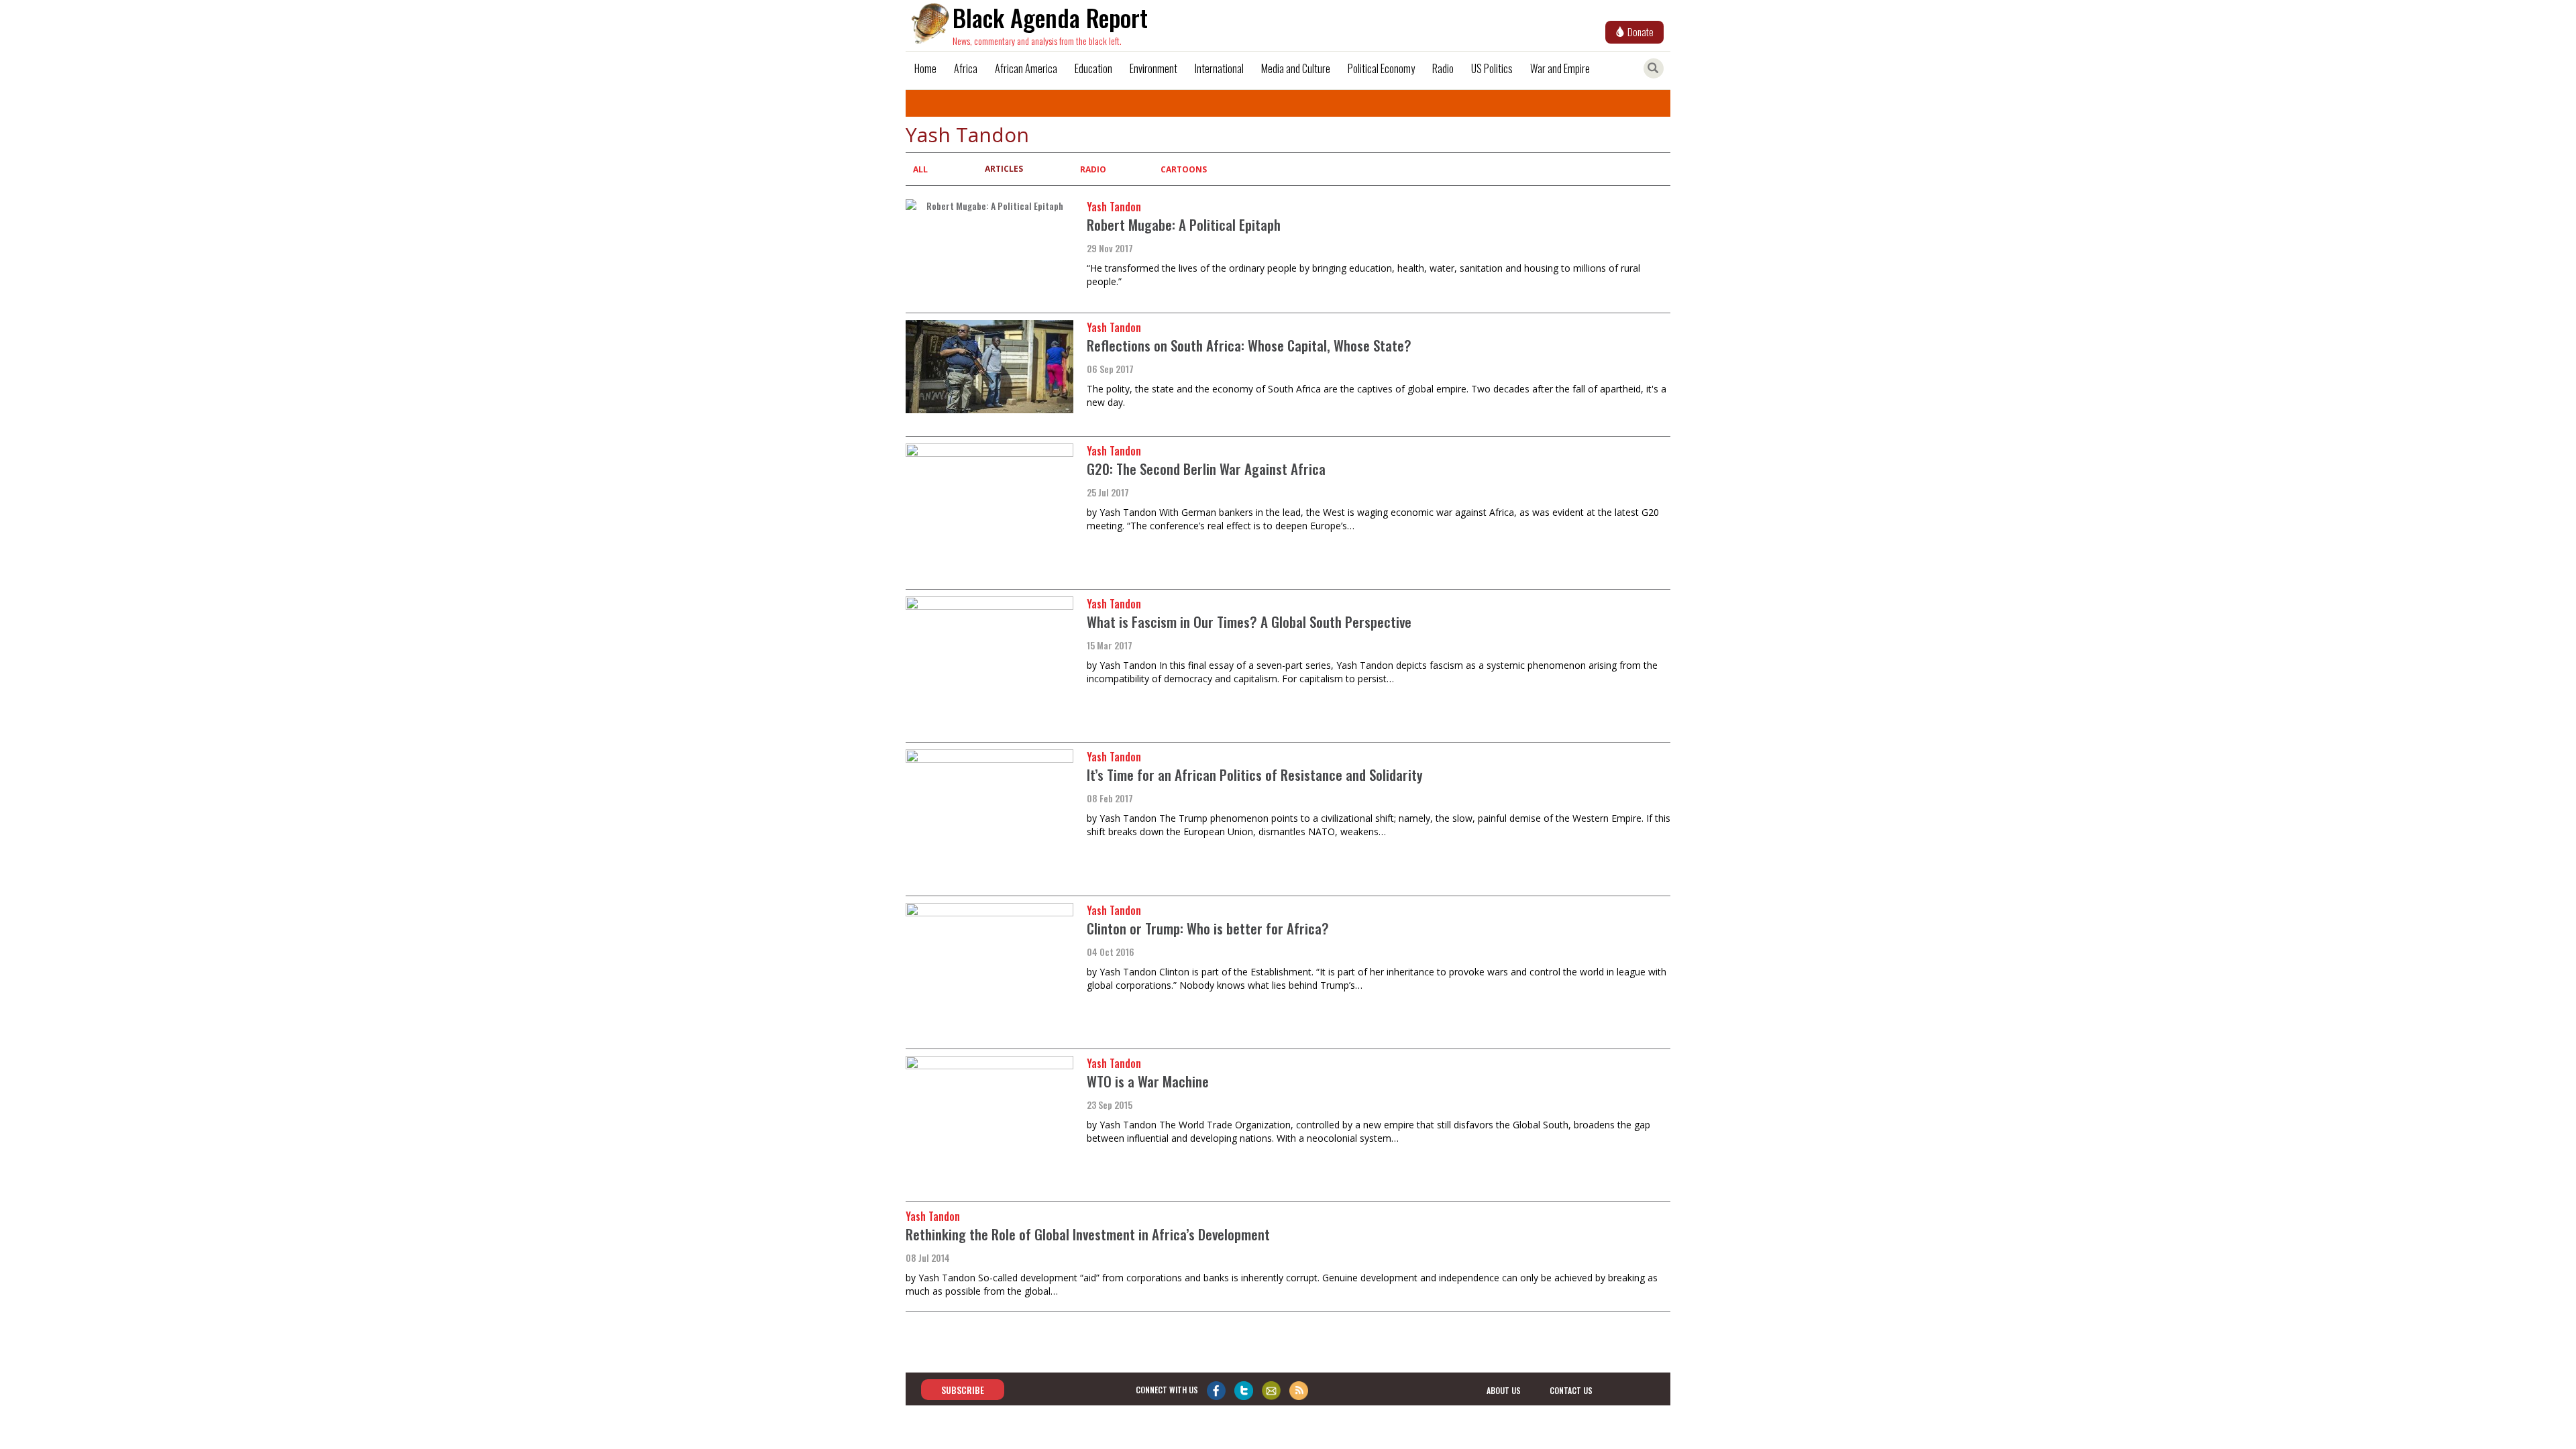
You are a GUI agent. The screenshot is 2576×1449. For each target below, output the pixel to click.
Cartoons (1184, 169)
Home (925, 68)
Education (1093, 68)
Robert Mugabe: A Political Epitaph (1184, 224)
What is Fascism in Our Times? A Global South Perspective (1249, 622)
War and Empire (1560, 68)
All (920, 169)
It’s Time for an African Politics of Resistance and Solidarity (1255, 774)
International (1219, 68)
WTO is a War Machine (1148, 1081)
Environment (1153, 68)
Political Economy (1381, 68)
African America (1026, 68)
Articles (1004, 169)
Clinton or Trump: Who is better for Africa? (1208, 928)
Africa (966, 68)
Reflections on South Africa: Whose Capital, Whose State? (1249, 345)
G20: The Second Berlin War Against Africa (1206, 469)
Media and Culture (1296, 68)
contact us (1571, 1390)
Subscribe (963, 1390)
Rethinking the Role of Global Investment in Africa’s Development (1088, 1234)
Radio (1443, 68)
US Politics (1492, 68)
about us (1504, 1390)
